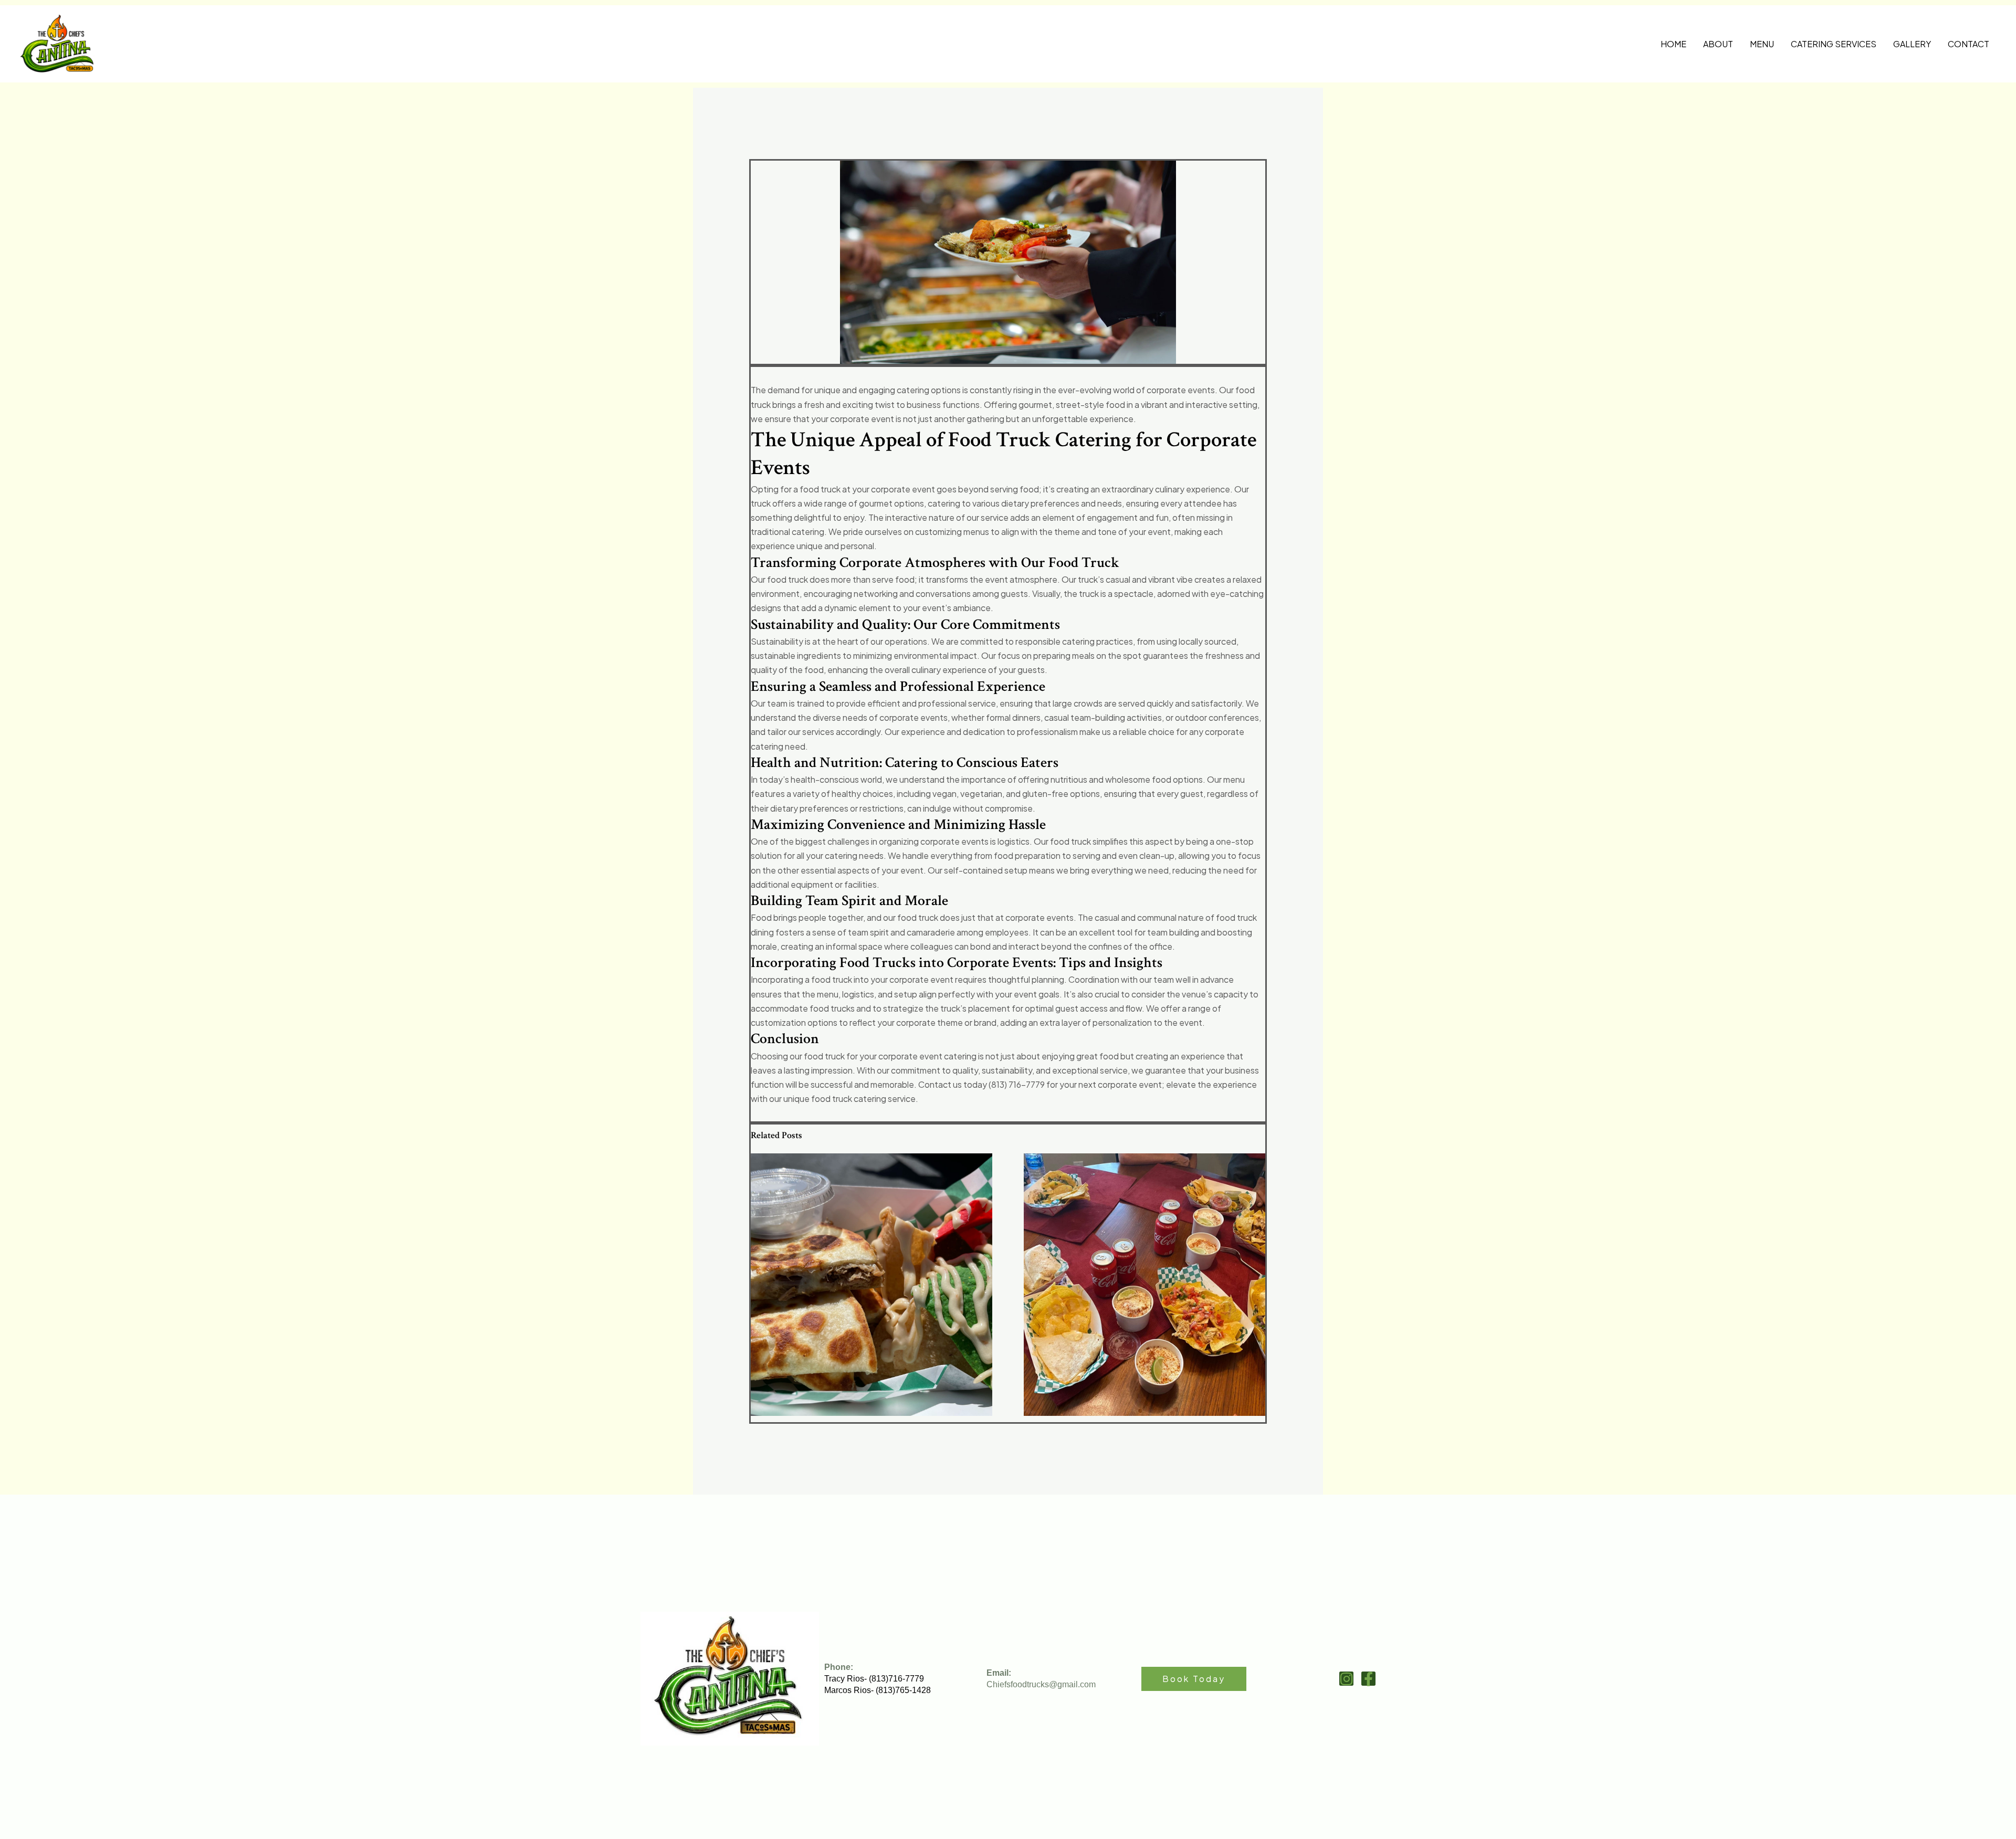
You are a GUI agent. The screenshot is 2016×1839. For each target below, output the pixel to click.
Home (1673, 44)
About (1718, 44)
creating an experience (1180, 1056)
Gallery (1912, 44)
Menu (1762, 44)
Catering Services (1834, 44)
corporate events (913, 717)
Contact (1968, 44)
